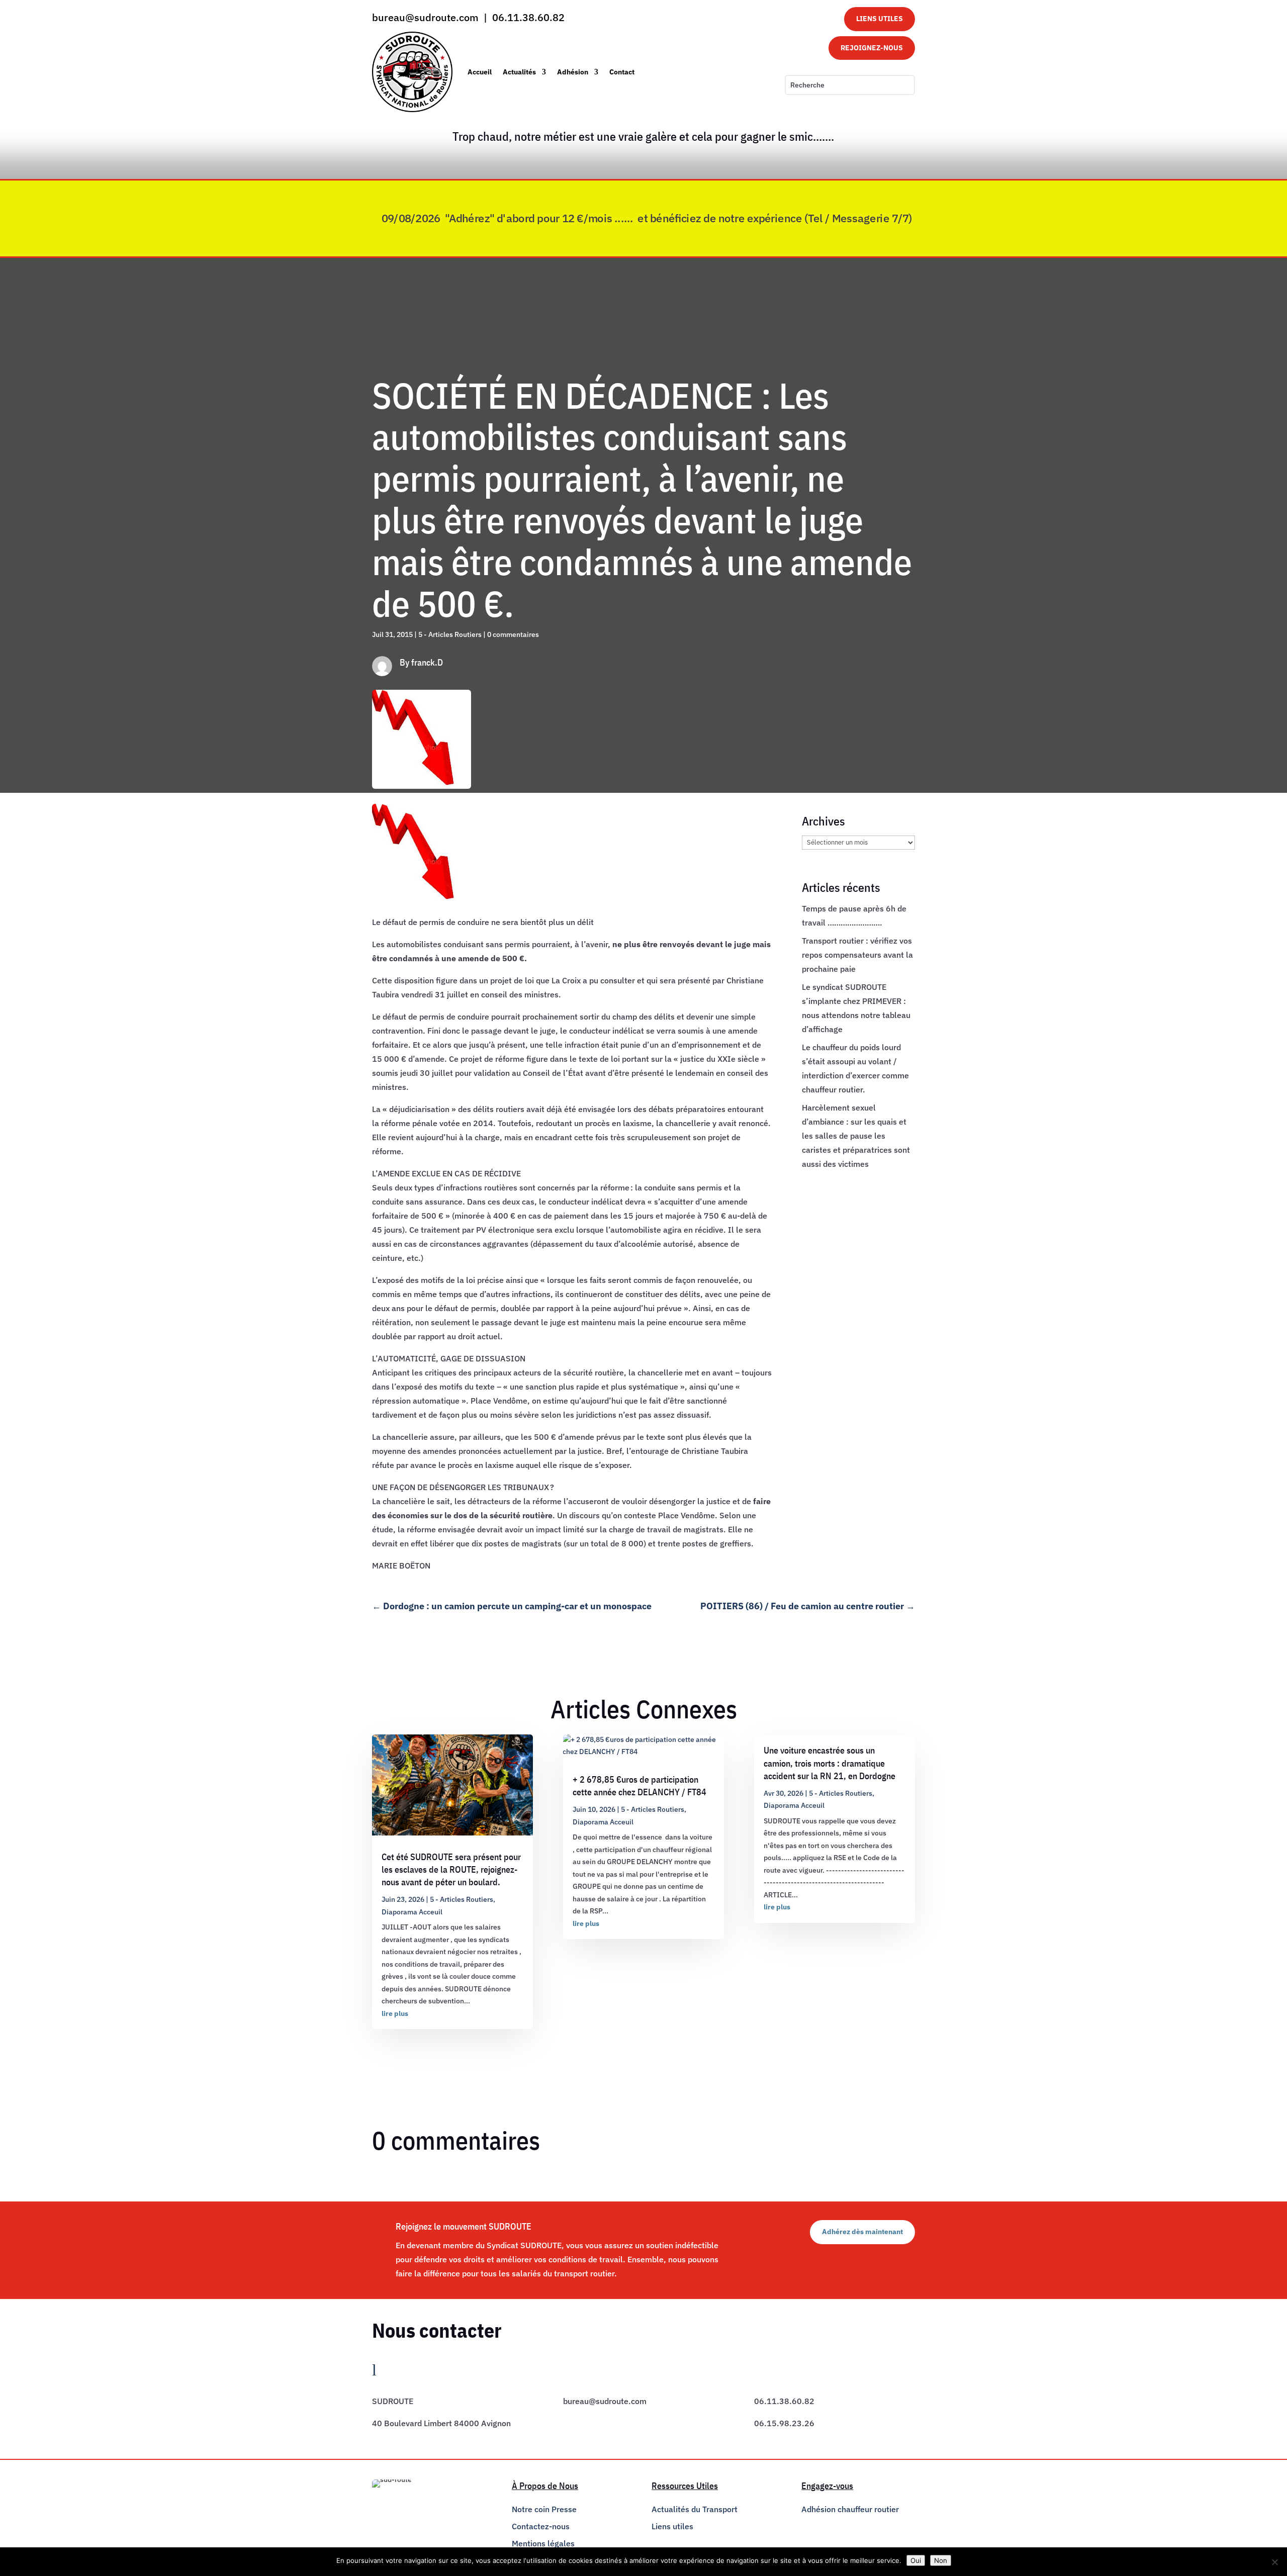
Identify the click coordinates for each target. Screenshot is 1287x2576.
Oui (916, 2560)
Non (941, 2560)
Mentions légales (543, 2543)
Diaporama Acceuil (412, 1912)
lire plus (395, 2013)
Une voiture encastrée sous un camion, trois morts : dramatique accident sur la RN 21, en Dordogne (830, 1763)
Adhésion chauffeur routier (850, 2509)
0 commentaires (513, 634)
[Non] (1274, 2562)
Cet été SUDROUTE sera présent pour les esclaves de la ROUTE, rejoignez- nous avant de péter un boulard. (451, 1869)
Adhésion (573, 72)
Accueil (480, 72)
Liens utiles (672, 2526)
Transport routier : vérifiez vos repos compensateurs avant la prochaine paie (857, 955)
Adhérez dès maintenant (862, 2232)
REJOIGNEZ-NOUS (872, 48)
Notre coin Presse (544, 2509)
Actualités (519, 72)
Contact (622, 72)
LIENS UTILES (880, 19)
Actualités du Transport (695, 2509)
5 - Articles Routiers (450, 634)
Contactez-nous (541, 2526)
